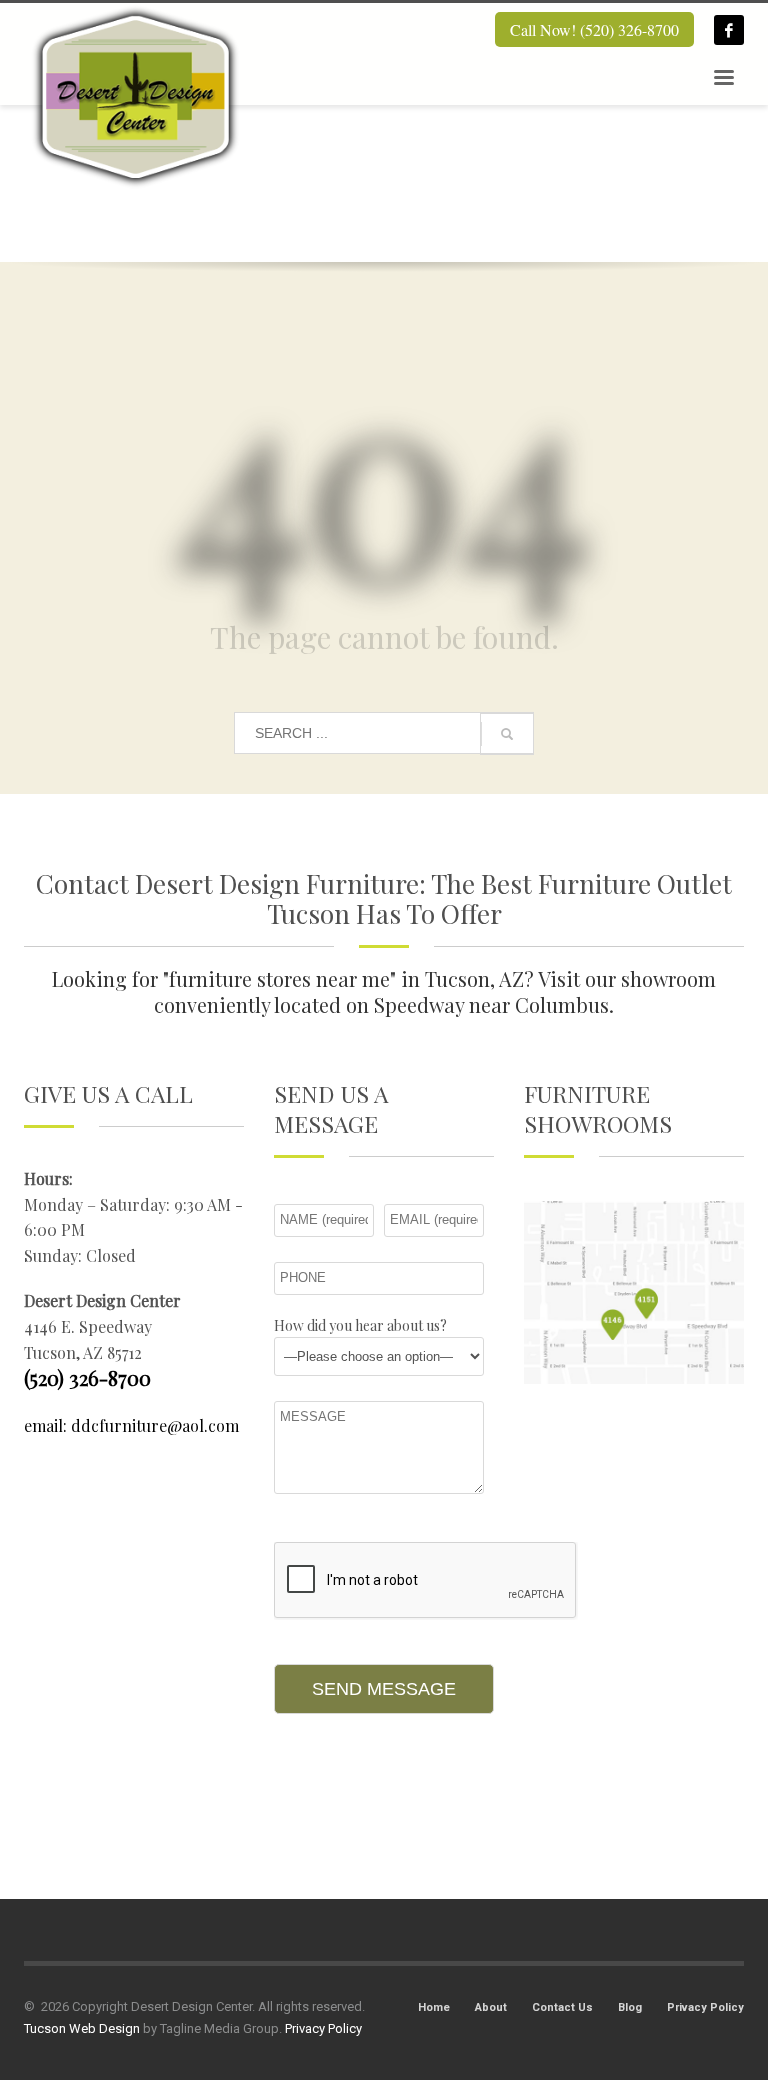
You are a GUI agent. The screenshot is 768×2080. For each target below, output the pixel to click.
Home (434, 2007)
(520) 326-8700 (87, 1377)
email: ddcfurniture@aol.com (131, 1425)
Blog (630, 2007)
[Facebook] (729, 30)
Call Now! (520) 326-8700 (594, 29)
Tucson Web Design (82, 2028)
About (491, 2007)
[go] (507, 734)
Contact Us (562, 2007)
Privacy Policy (705, 2007)
